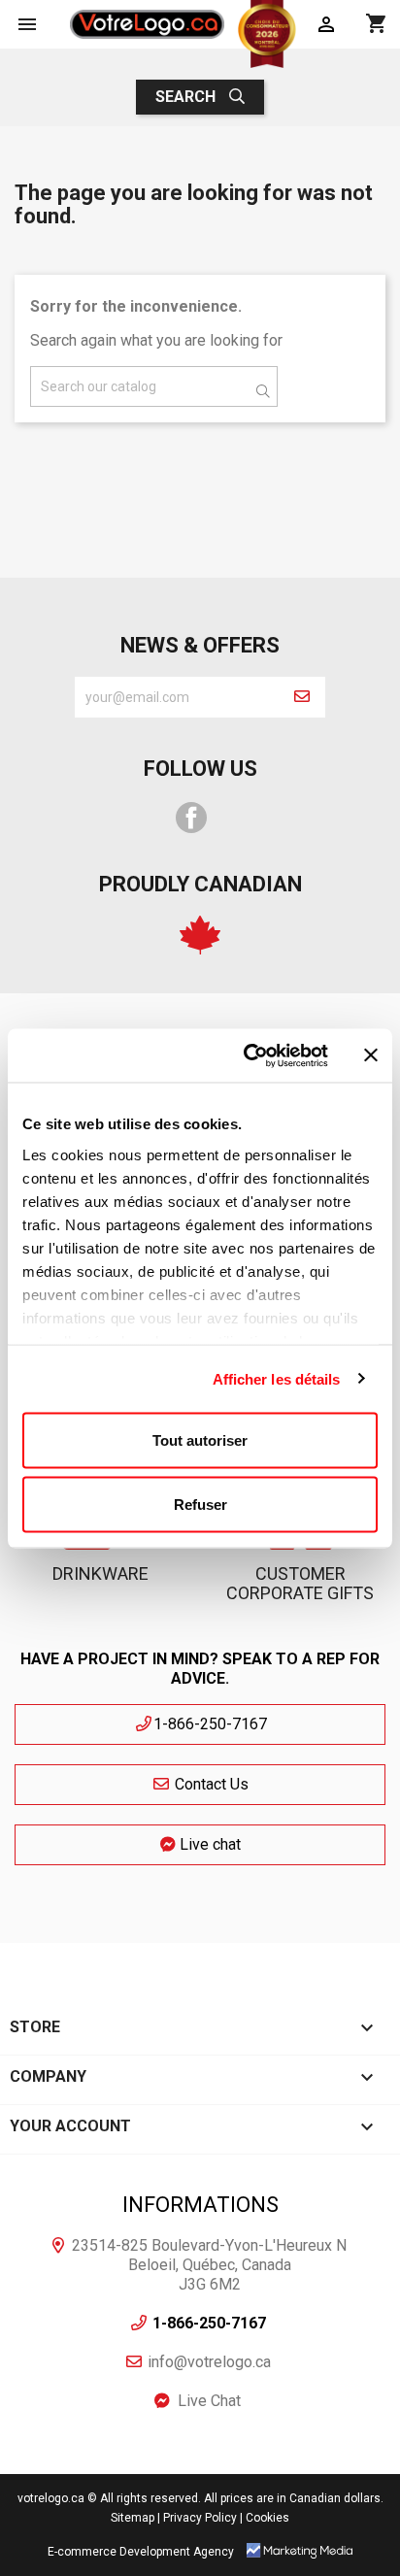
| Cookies (265, 2518)
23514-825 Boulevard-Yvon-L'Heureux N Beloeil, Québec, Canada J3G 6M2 (209, 2265)
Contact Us (210, 1784)
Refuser (200, 1504)
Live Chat (210, 2401)
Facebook (191, 818)
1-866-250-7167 (210, 1724)
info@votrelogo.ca (209, 2362)
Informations (200, 2205)
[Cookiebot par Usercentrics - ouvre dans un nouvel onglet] (248, 1055)
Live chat (208, 1844)
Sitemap (133, 2518)
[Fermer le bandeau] (371, 1055)
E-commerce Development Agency (141, 2552)
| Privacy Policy (197, 2518)
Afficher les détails (277, 1378)
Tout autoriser (200, 1440)
